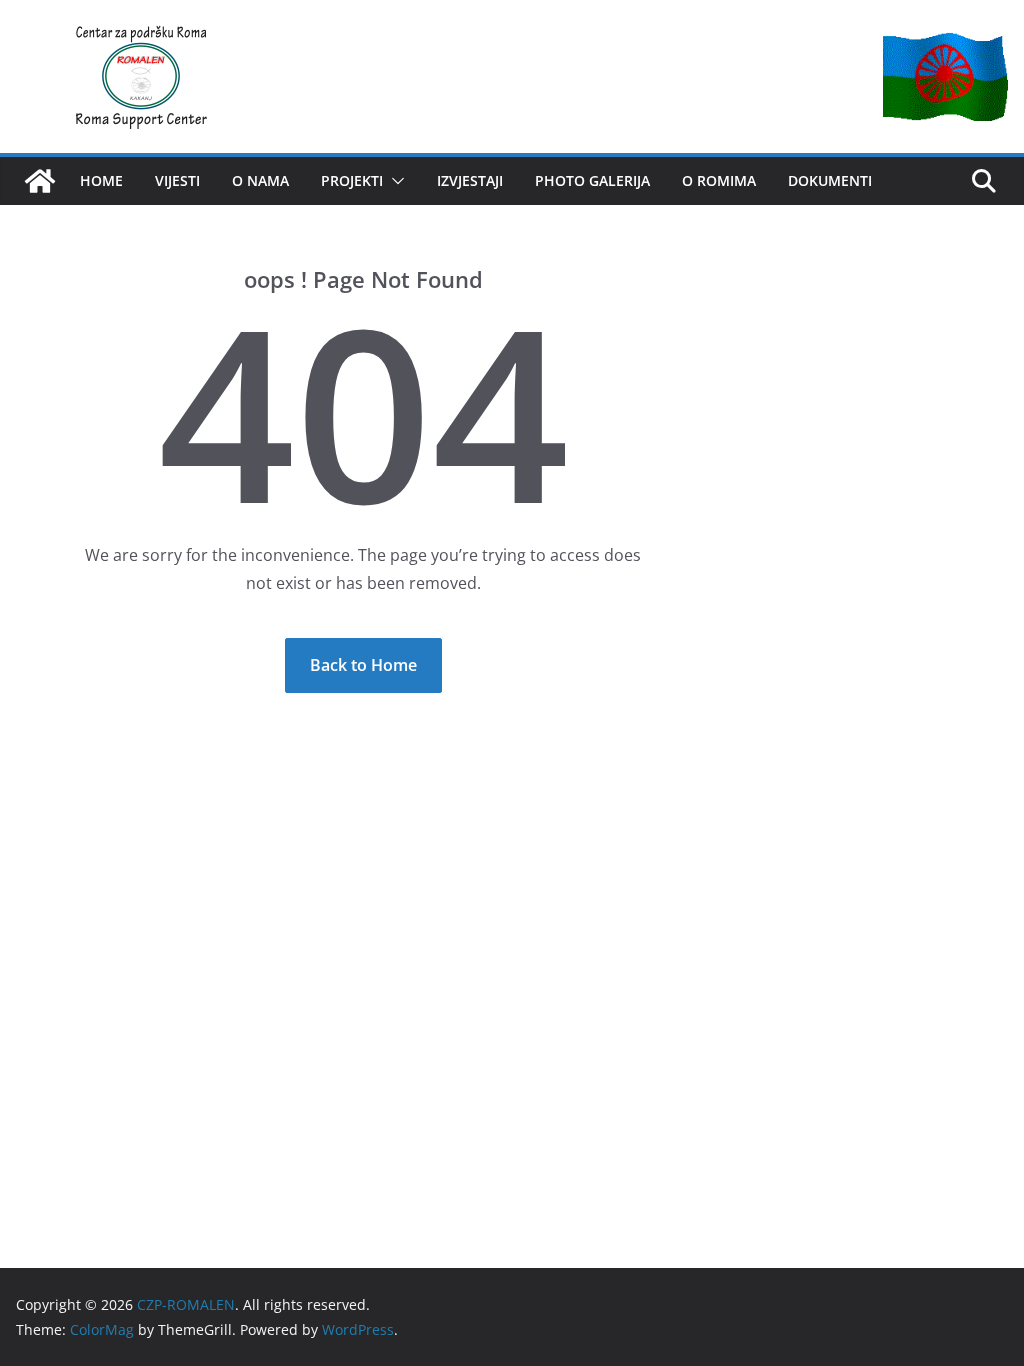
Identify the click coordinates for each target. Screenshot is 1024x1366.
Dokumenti (830, 180)
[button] (394, 181)
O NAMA (260, 180)
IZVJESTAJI (470, 180)
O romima (719, 180)
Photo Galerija (592, 180)
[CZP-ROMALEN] (40, 181)
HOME (101, 180)
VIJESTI (177, 180)
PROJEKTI (352, 180)
